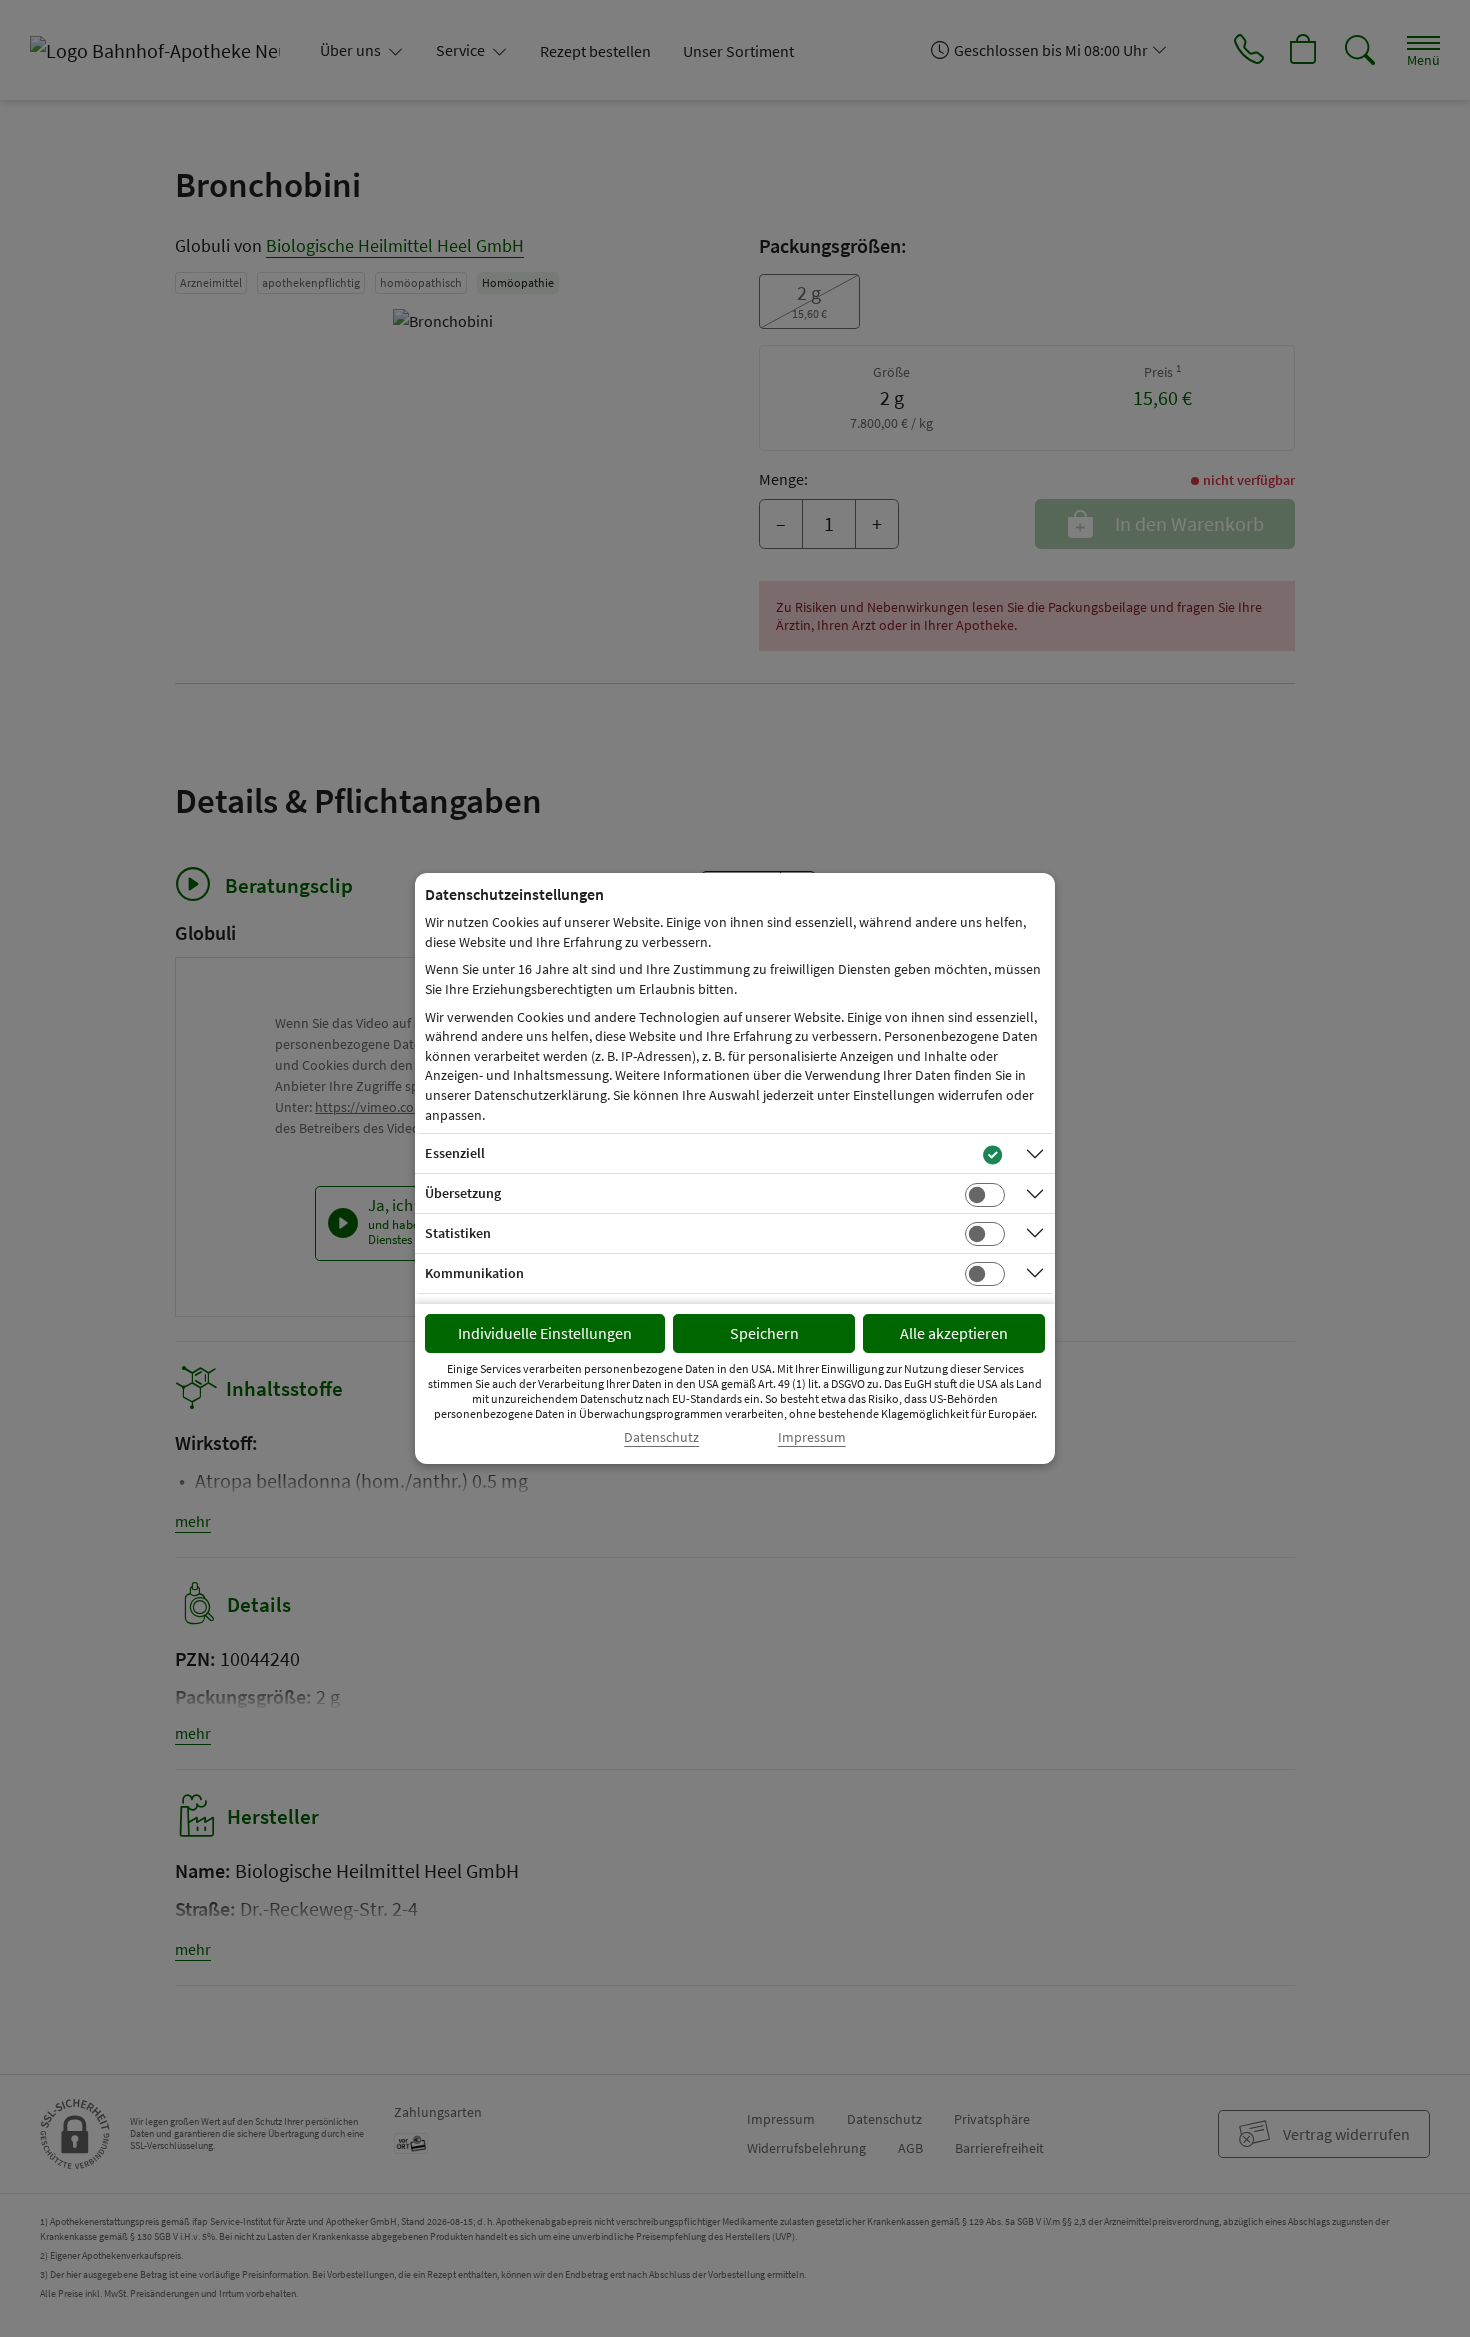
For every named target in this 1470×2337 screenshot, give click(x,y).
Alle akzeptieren (954, 1333)
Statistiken (458, 1233)
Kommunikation (474, 1273)
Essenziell (455, 1153)
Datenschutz (661, 1437)
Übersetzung (463, 1193)
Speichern (764, 1333)
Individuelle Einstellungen (545, 1333)
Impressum (812, 1437)
